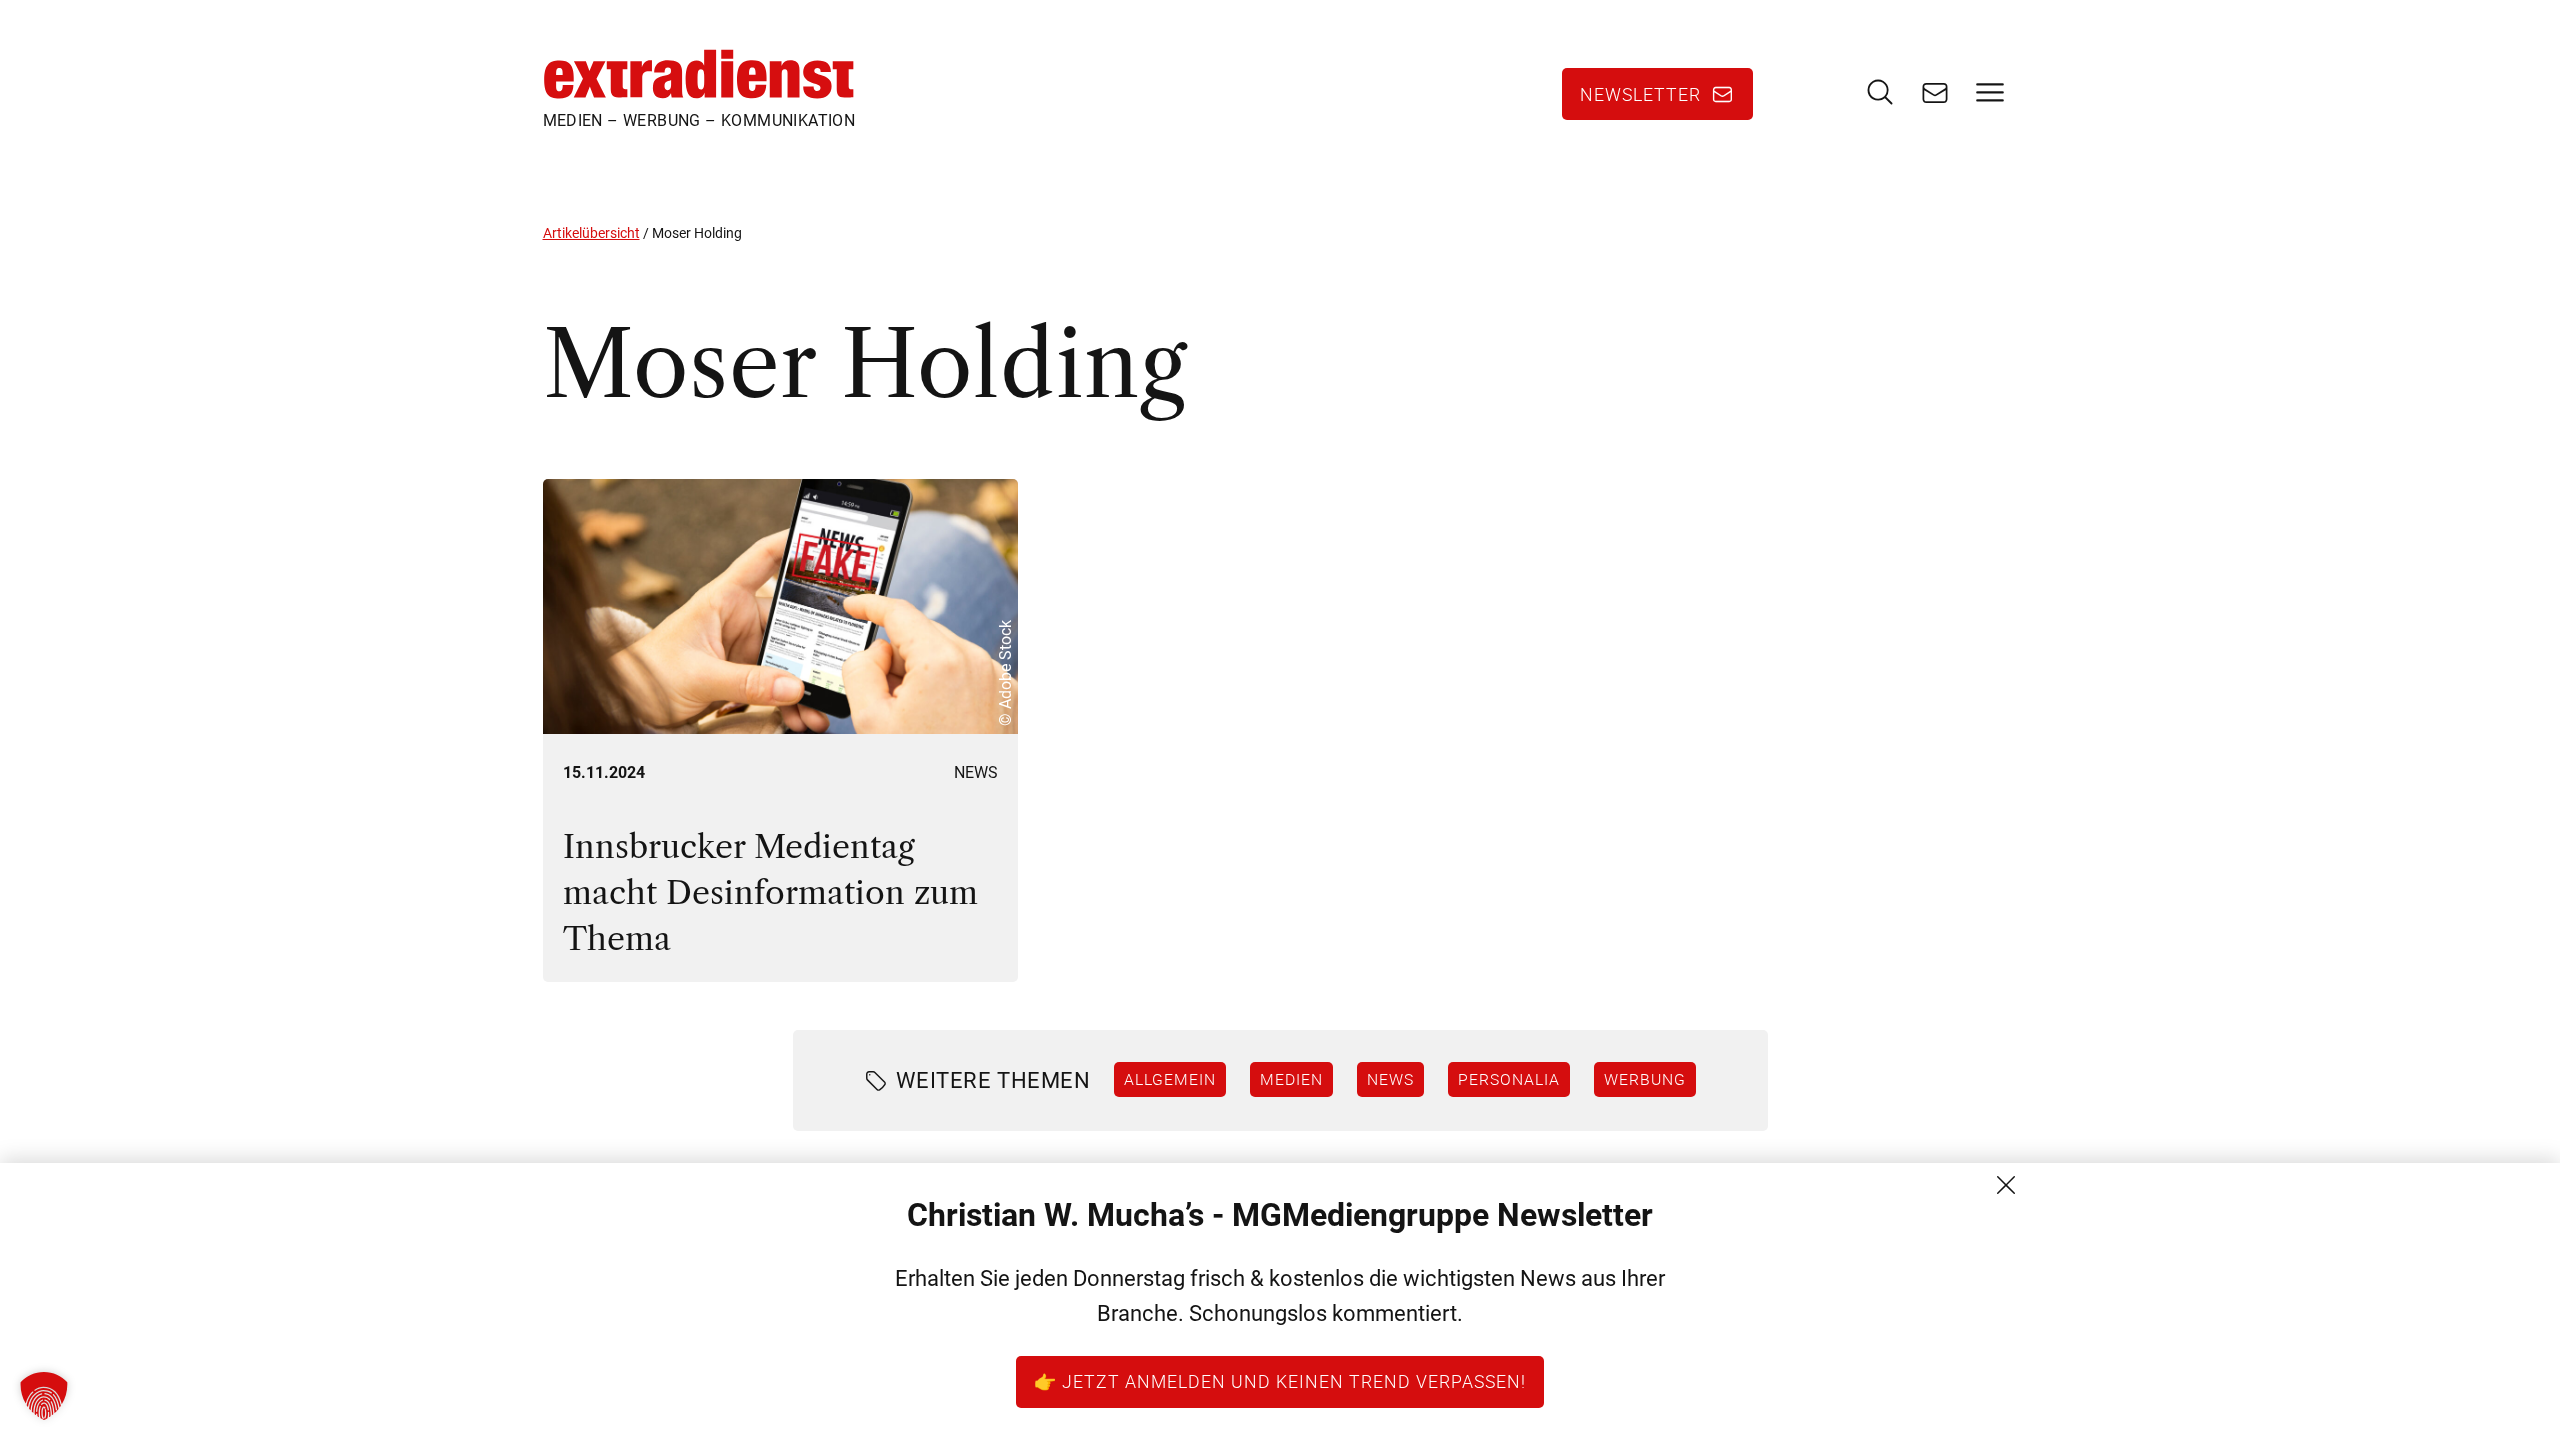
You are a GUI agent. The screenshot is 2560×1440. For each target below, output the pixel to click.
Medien (1291, 1079)
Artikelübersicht (591, 233)
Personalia (1509, 1079)
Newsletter (1640, 94)
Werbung (1645, 1079)
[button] (44, 1396)
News (976, 772)
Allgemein (1170, 1079)
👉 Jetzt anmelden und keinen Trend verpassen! (1280, 1381)
